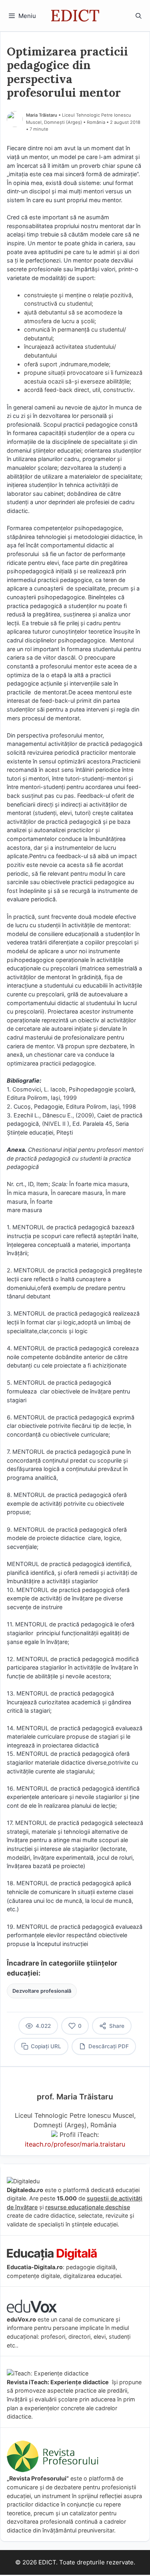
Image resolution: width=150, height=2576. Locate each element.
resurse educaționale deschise (88, 2207)
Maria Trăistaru (42, 115)
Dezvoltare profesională (42, 1991)
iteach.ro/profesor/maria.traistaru (75, 2144)
